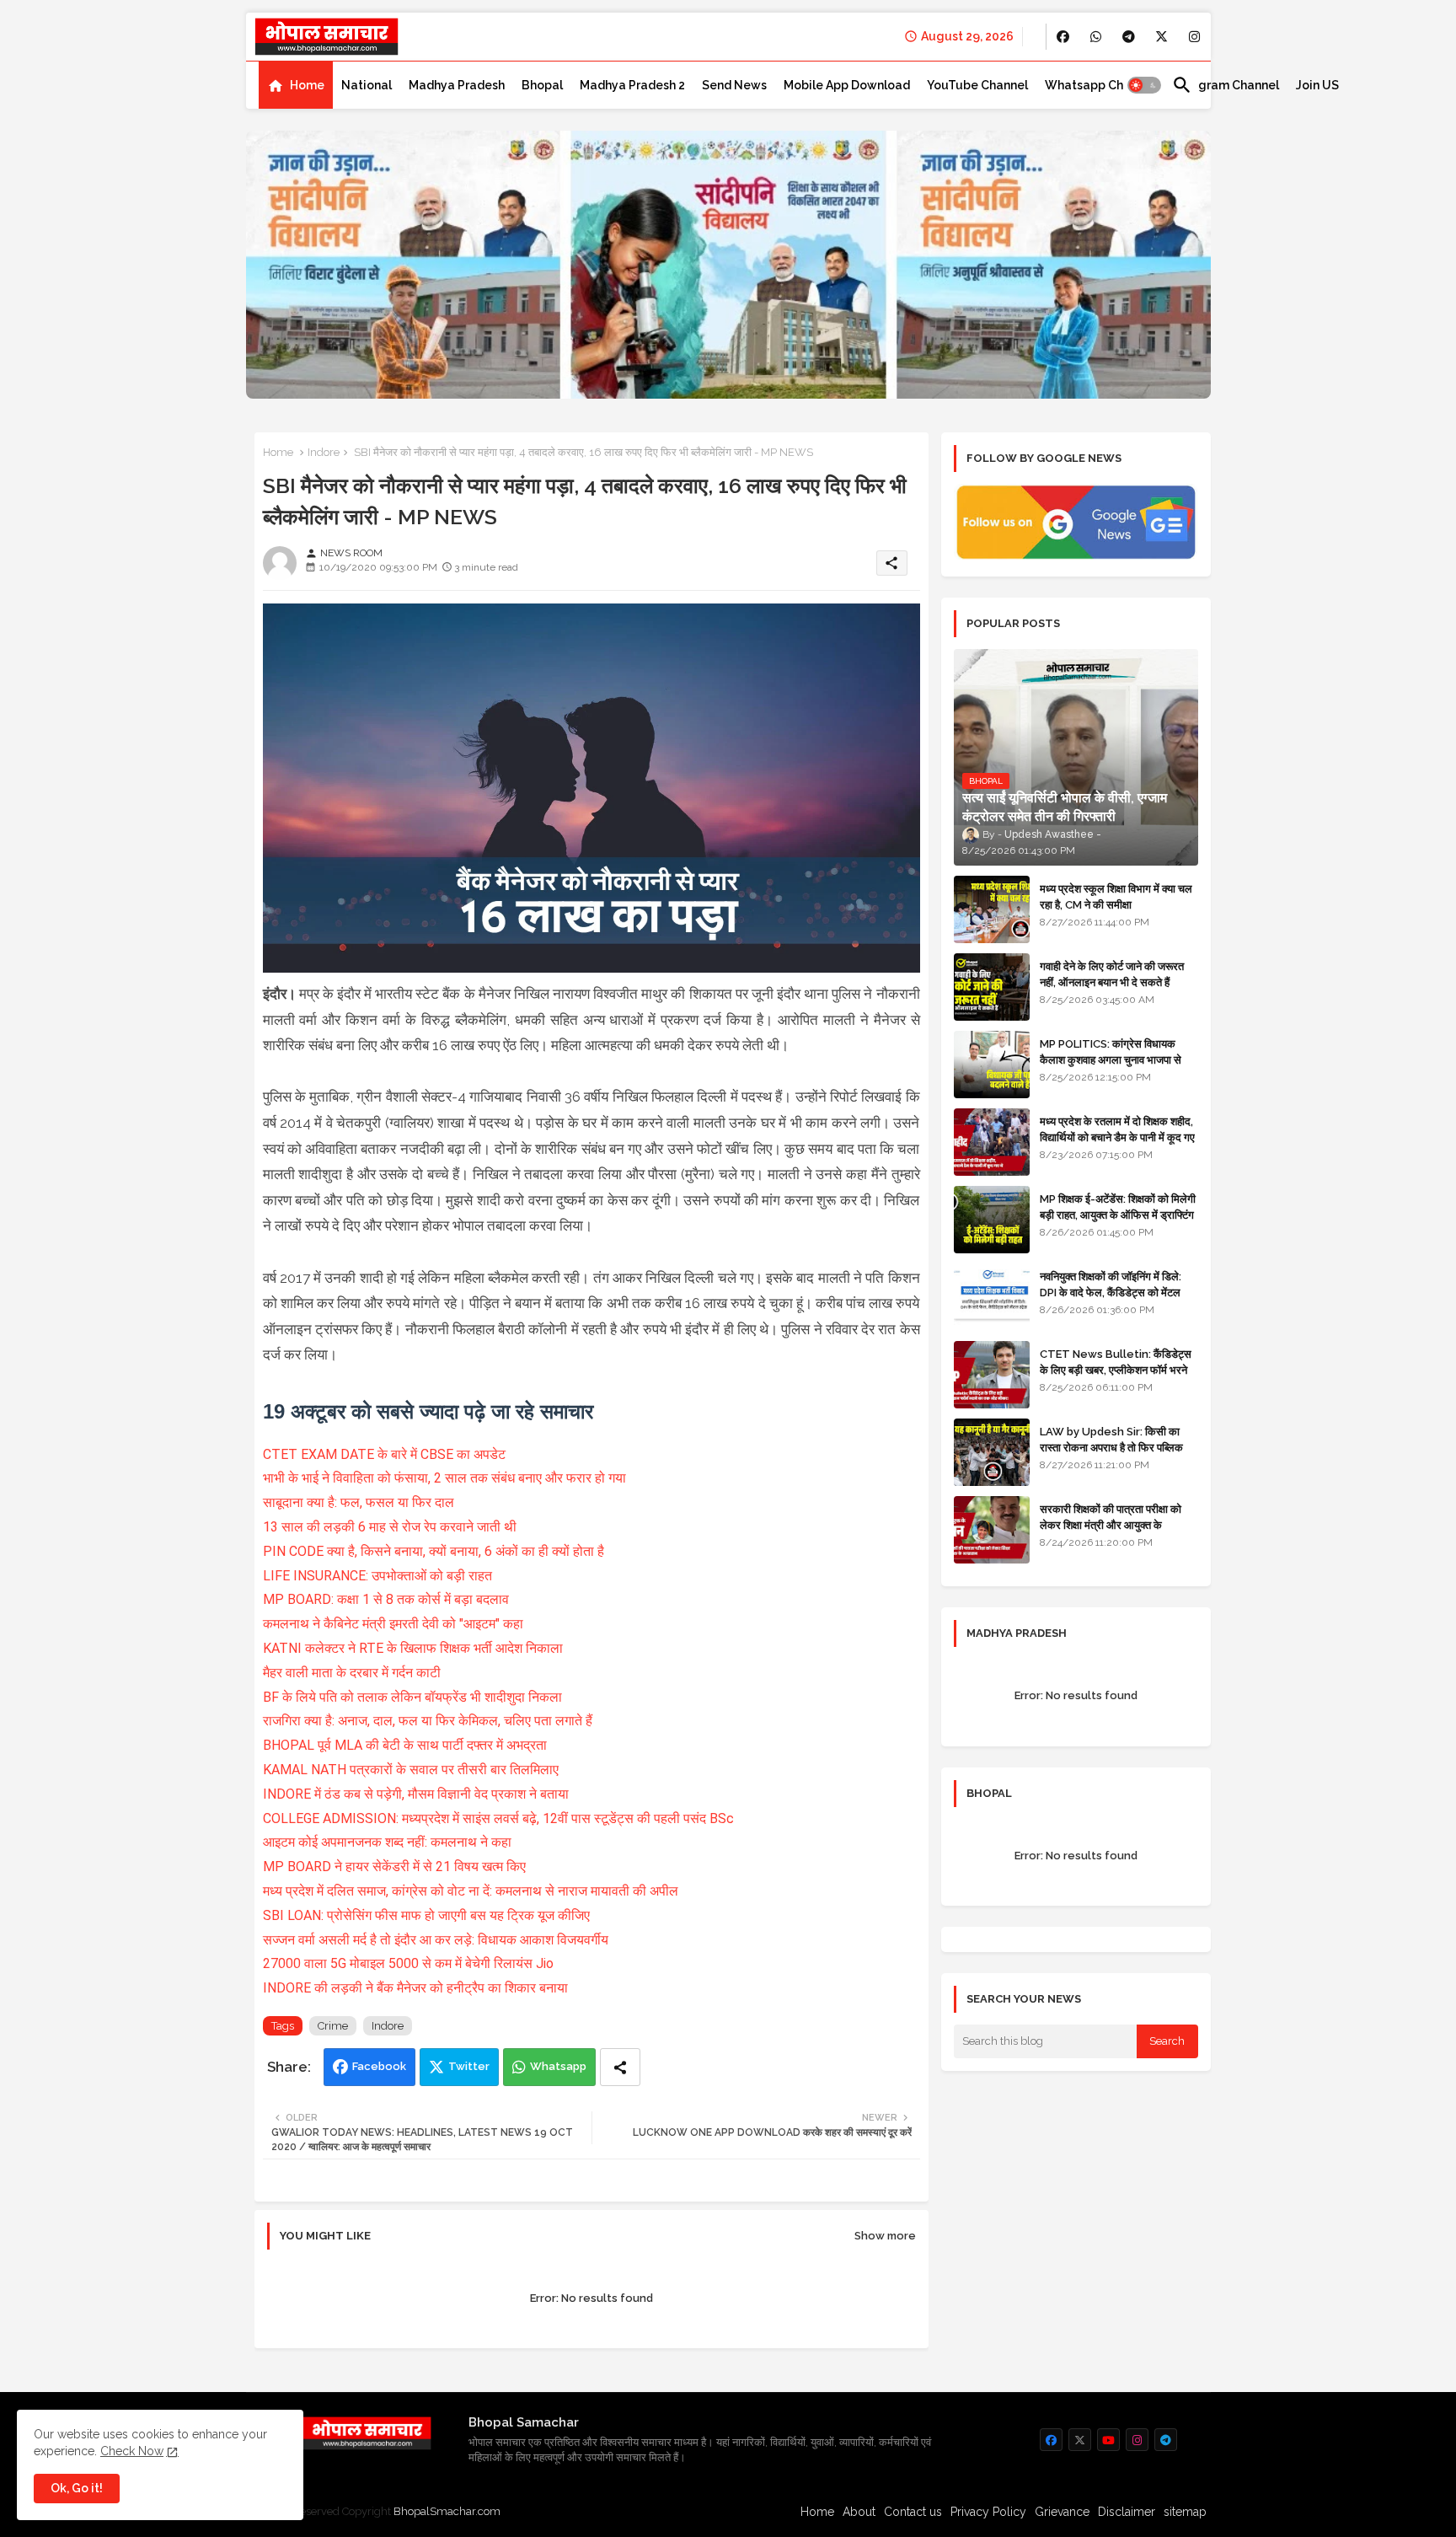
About (859, 2512)
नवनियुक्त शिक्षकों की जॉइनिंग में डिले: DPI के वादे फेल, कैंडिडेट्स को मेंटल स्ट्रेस (1111, 1292)
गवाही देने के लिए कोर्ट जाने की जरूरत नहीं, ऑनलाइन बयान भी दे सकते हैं (1112, 974)
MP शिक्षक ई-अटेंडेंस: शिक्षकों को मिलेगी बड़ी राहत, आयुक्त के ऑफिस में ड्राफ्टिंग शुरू (1118, 1214)
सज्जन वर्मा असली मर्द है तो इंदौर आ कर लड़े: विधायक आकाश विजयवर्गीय (437, 1940)
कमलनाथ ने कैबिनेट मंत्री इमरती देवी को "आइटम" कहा (393, 1624)
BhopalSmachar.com (447, 2511)
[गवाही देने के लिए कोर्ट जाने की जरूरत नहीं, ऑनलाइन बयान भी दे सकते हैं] (992, 987)
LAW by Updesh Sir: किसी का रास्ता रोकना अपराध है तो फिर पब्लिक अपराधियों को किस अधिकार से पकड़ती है (1118, 1447)
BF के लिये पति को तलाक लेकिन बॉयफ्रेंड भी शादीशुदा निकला (412, 1697)
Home (307, 85)
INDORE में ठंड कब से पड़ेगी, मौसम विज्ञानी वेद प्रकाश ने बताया (416, 1794)
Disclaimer (1127, 2512)
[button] (1144, 85)
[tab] (296, 85)
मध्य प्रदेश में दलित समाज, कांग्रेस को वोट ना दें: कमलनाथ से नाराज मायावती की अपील (471, 1891)
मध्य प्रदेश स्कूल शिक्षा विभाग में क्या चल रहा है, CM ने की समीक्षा (1116, 896)
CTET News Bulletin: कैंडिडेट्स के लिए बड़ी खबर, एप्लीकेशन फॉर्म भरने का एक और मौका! (1116, 1369)
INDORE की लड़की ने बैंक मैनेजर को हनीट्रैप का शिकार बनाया (415, 1988)
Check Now (132, 2451)
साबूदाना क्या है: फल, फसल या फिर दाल (359, 1502)
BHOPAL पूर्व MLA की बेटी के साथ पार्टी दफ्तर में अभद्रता (405, 1745)
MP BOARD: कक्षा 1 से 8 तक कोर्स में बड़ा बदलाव (386, 1599)
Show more (885, 2236)
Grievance (1062, 2512)
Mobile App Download (847, 85)
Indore (324, 452)
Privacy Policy (988, 2512)
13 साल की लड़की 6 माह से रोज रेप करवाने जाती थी (390, 1527)
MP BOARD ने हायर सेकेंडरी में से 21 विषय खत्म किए (394, 1867)
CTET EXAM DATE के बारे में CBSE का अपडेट (384, 1454)
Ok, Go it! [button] (77, 2488)
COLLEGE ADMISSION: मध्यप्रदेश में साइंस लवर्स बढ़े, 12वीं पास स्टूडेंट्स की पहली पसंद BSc (498, 1818)
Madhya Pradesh (457, 85)
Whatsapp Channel (1100, 85)
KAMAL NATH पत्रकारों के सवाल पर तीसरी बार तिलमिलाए (411, 1770)
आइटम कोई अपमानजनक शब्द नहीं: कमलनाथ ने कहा (387, 1842)
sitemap (1185, 2512)
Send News (734, 85)
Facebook (379, 2066)
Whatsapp (558, 2066)
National (367, 85)
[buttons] (1063, 37)
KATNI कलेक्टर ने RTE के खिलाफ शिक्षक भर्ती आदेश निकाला (413, 1648)
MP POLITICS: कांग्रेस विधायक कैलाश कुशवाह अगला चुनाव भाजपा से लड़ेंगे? (1111, 1059)
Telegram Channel (1226, 85)
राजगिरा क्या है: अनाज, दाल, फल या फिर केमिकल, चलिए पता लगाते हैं (428, 1721)
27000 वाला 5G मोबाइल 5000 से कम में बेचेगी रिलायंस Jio (408, 1963)
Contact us (913, 2512)
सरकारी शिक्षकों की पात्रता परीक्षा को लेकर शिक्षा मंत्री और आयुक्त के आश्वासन (1111, 1524)
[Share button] (620, 2067)
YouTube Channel (977, 85)
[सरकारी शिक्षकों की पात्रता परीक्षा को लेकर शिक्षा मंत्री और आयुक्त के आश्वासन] (992, 1530)
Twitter (469, 2066)
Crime (333, 2026)
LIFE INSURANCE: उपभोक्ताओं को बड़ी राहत (377, 1576)
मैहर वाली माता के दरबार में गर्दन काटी (352, 1673)
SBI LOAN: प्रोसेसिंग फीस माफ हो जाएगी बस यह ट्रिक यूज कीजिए (426, 1915)
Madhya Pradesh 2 (632, 85)
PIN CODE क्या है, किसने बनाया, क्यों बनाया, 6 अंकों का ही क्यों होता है (434, 1551)
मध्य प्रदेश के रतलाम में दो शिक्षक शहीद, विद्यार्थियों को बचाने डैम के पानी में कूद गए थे (1117, 1137)
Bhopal (542, 85)
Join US (1317, 85)
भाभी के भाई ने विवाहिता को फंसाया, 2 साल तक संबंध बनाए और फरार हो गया (444, 1478)
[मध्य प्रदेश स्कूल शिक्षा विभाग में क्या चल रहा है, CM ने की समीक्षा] (992, 909)
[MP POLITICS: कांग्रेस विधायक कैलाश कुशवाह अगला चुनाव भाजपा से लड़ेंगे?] (992, 1065)
